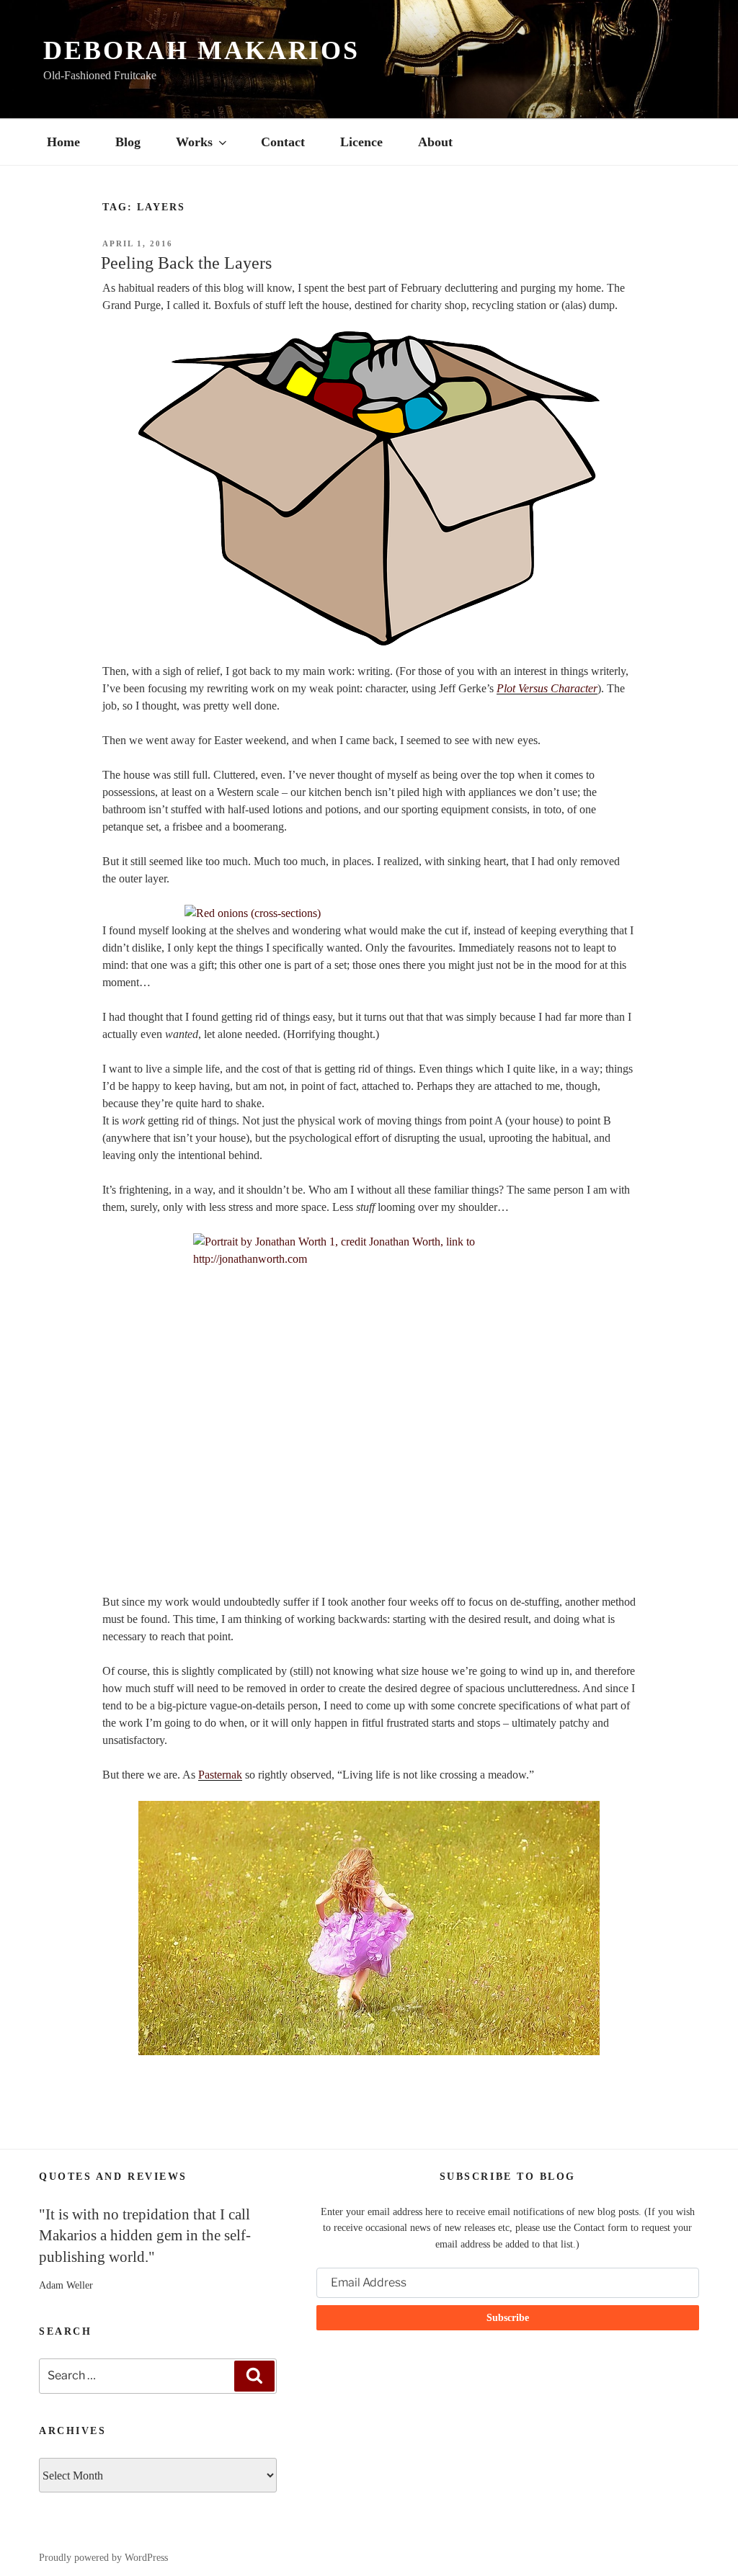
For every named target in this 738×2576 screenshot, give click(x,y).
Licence (361, 142)
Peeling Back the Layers (186, 263)
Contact (283, 142)
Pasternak (220, 1775)
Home (63, 142)
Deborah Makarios (201, 50)
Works (194, 142)
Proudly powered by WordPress (103, 2558)
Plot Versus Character (547, 688)
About (435, 142)
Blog (128, 142)
